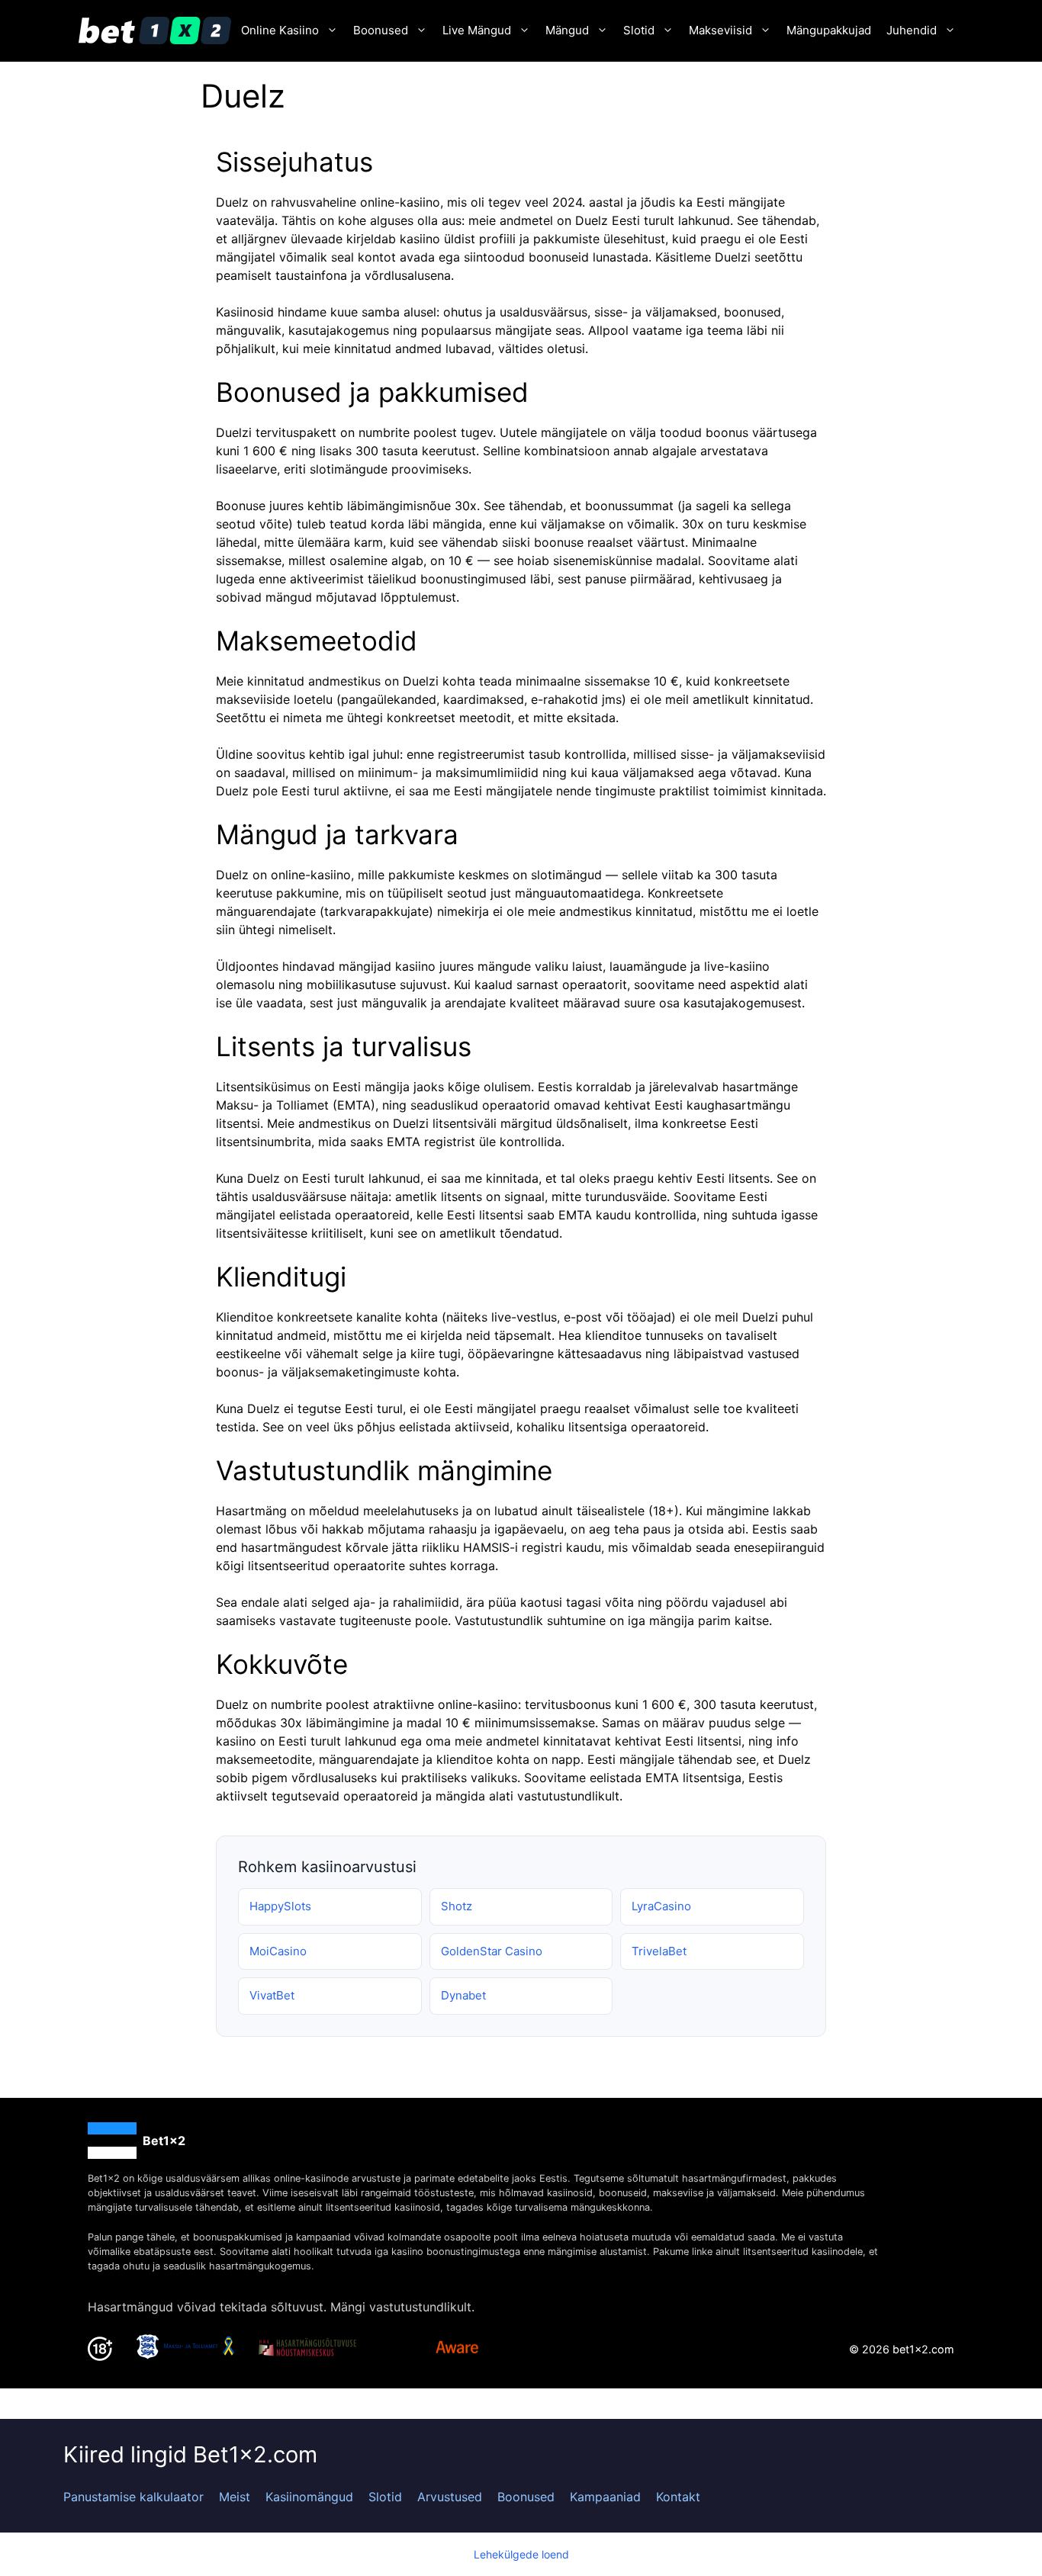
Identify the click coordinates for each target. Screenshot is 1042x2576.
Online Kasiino (280, 30)
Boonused (381, 30)
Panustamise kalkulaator (133, 2497)
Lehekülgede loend (521, 2554)
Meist (235, 2497)
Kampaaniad (605, 2497)
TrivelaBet (659, 1951)
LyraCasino (661, 1906)
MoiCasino (278, 1951)
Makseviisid (720, 30)
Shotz (457, 1906)
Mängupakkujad (829, 30)
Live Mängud (477, 30)
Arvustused (450, 2497)
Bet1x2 (164, 2141)
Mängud (567, 30)
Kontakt (678, 2497)
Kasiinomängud (309, 2497)
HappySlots (280, 1906)
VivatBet (272, 1995)
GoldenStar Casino (492, 1951)
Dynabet (463, 1995)
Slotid (639, 30)
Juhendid (912, 30)
